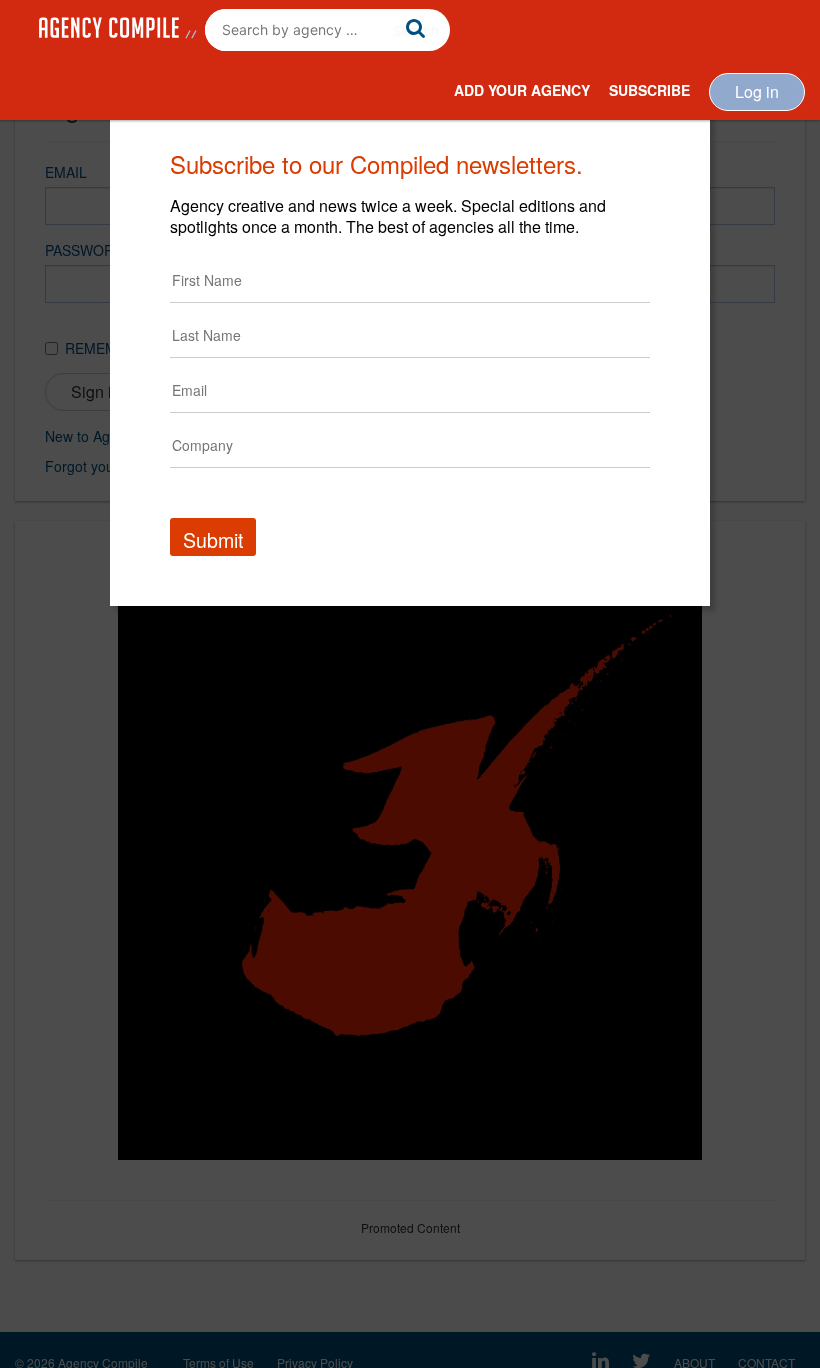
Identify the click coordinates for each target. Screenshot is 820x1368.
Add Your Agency (522, 90)
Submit (213, 539)
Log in (757, 91)
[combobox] (327, 30)
